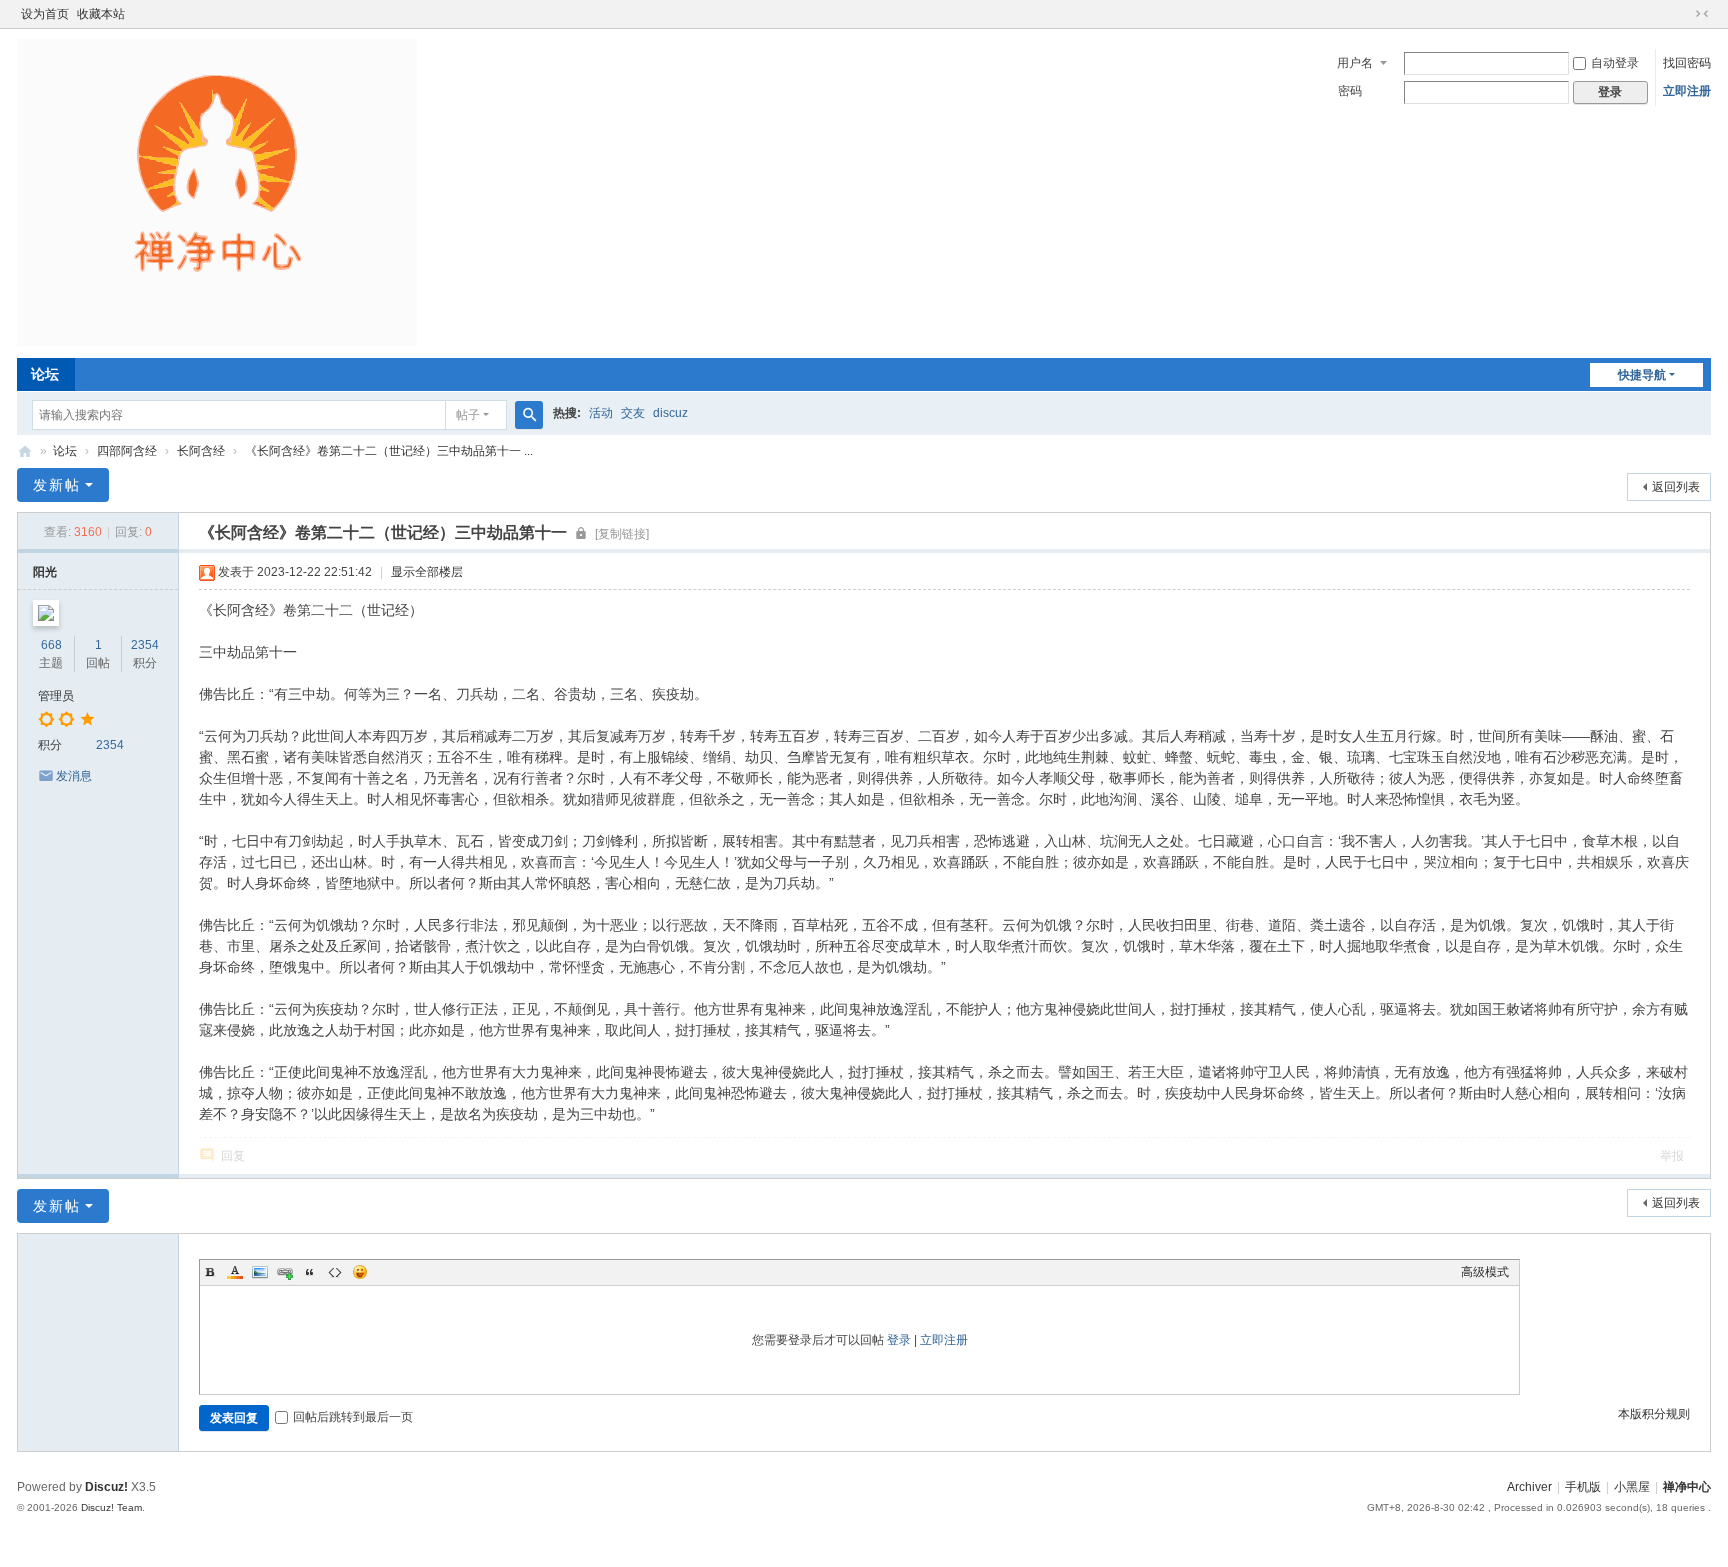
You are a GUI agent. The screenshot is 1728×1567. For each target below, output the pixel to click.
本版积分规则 (1654, 1414)
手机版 (1583, 1487)
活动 (601, 413)
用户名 (1355, 63)
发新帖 (57, 485)
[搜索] (529, 415)
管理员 (56, 696)
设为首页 (45, 14)
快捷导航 (1642, 375)
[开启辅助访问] (1683, 14)
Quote (310, 1272)
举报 (1672, 1156)
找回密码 (1687, 63)
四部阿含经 (127, 451)
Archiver (1529, 1487)
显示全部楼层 (427, 572)
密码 (1350, 91)
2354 (145, 645)
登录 (899, 1340)
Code (335, 1272)
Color (235, 1272)
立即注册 (1687, 91)
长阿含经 (201, 451)
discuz (670, 413)
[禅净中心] (217, 192)
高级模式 (1485, 1272)
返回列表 (1676, 487)
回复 (233, 1156)
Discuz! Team (111, 1507)
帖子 (468, 415)
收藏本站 (101, 14)
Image (260, 1272)
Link (285, 1272)
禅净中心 (25, 451)
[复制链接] (622, 534)
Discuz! (106, 1487)
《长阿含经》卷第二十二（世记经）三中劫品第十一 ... (389, 451)
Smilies (360, 1272)
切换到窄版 (1702, 14)
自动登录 (1615, 63)
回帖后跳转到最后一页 (353, 1417)
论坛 (45, 374)
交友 (633, 413)
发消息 (74, 776)
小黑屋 (1632, 1487)
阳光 (45, 572)
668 (51, 645)
